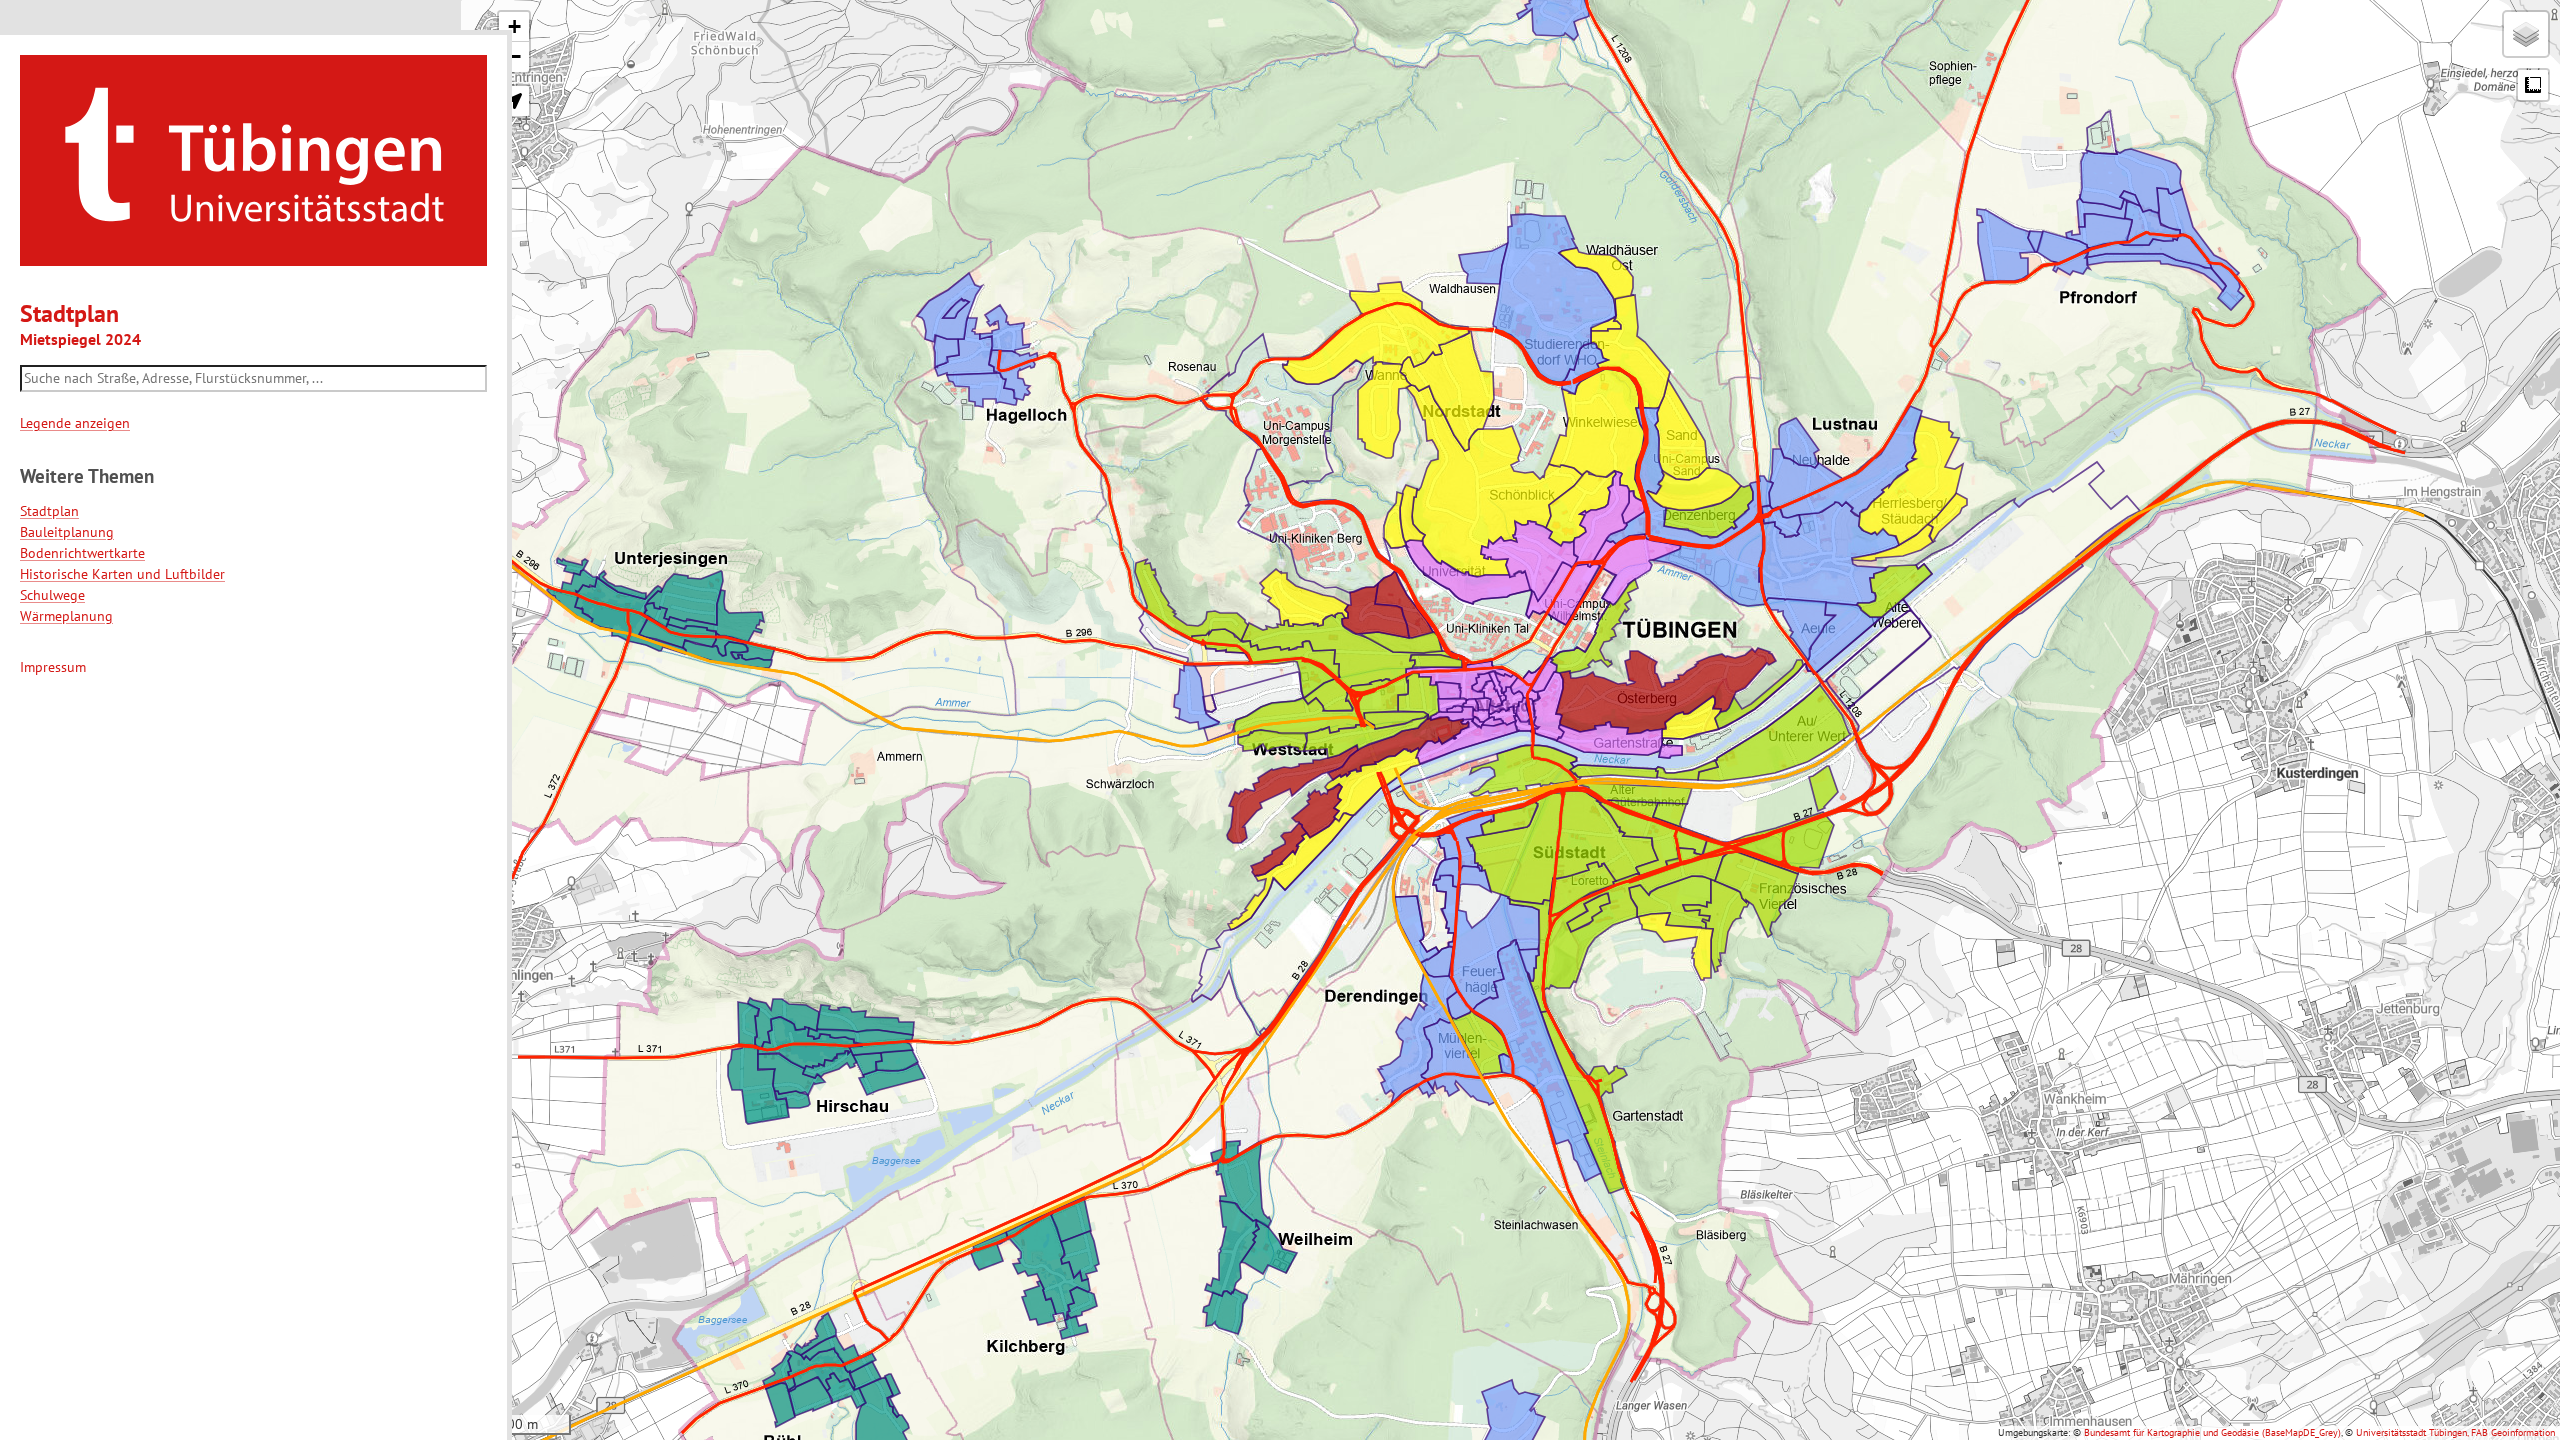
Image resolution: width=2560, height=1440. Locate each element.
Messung (2533, 85)
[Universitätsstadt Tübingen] (253, 159)
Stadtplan (49, 511)
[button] (514, 27)
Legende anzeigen (75, 423)
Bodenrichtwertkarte (82, 553)
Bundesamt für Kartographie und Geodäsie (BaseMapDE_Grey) (2212, 1432)
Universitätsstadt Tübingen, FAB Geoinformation (2455, 1432)
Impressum (53, 667)
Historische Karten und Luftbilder (122, 574)
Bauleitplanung (67, 532)
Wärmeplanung (66, 616)
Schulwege (52, 595)
